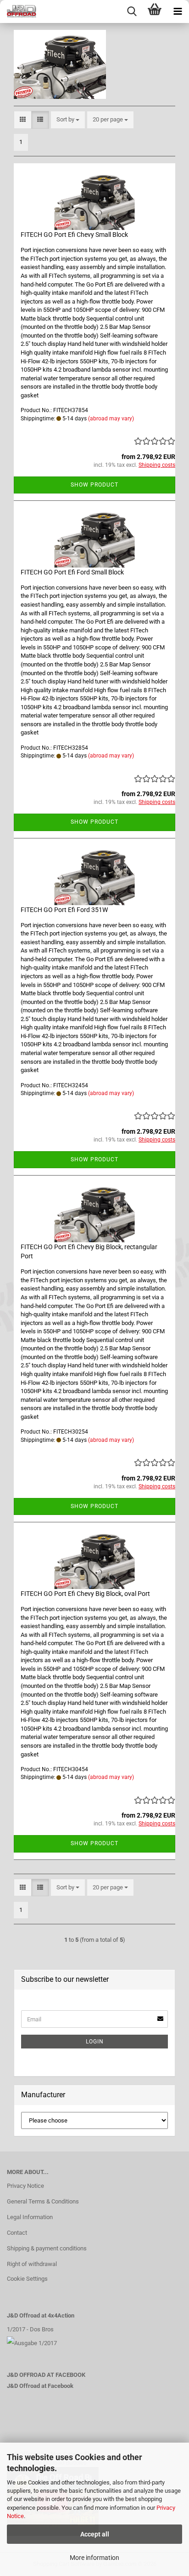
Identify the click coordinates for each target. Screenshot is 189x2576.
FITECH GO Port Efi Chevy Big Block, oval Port (85, 1594)
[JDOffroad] (18, 11)
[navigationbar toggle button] (178, 11)
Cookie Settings (27, 2279)
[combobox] (68, 120)
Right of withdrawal (32, 2264)
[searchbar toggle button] (132, 11)
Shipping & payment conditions (47, 2248)
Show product (94, 485)
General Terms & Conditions (43, 2201)
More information (94, 2558)
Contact (17, 2233)
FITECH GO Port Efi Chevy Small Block (74, 235)
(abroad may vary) (111, 419)
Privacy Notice (25, 2186)
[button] (23, 120)
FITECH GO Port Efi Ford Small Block (72, 572)
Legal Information (30, 2217)
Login (95, 2042)
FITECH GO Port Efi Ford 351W (64, 910)
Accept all (95, 2534)
